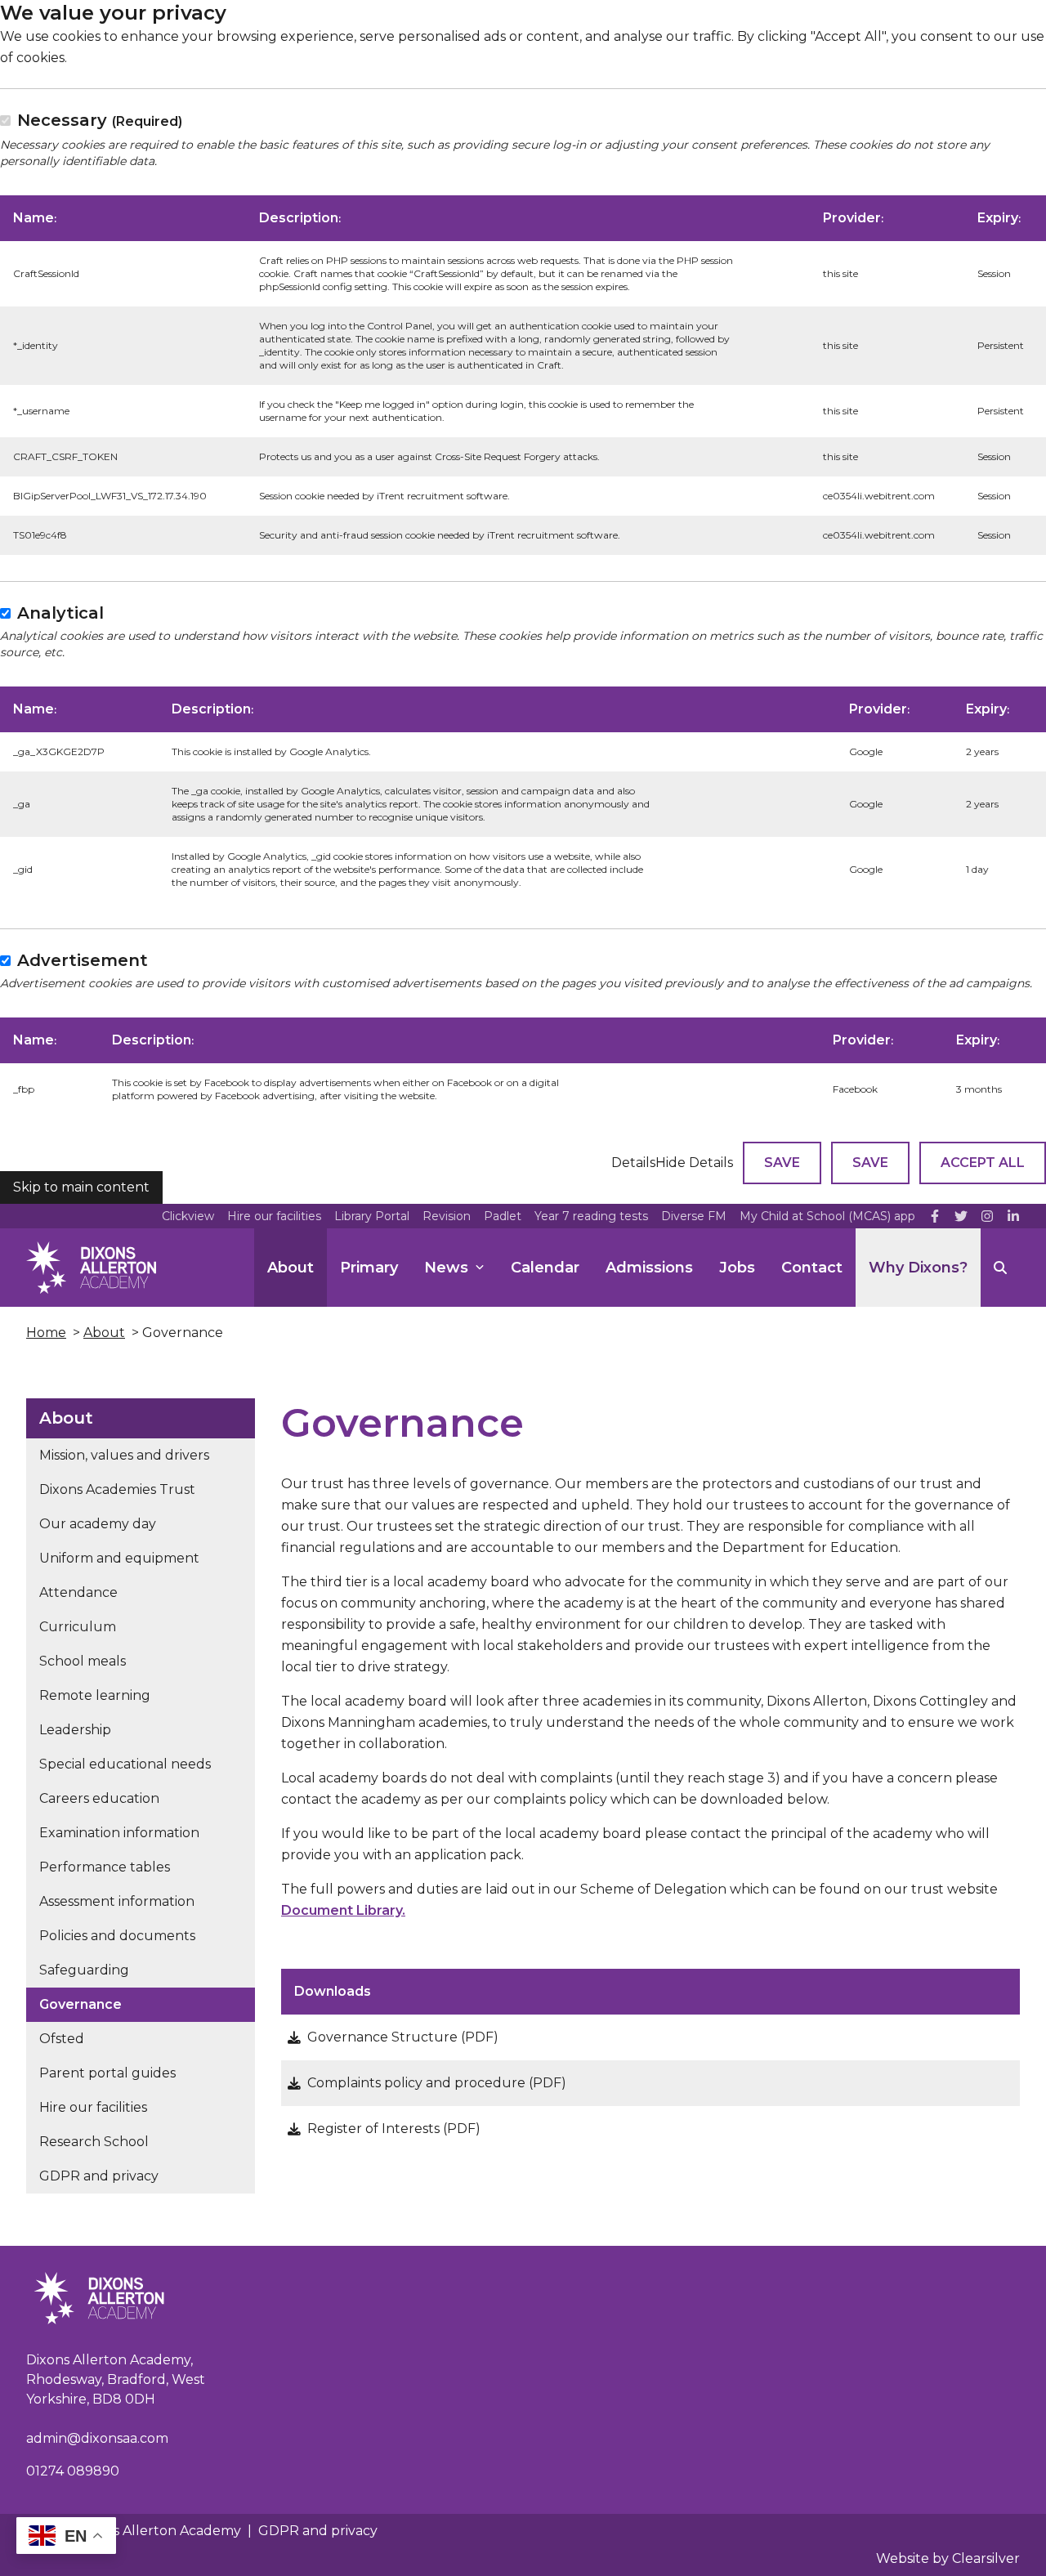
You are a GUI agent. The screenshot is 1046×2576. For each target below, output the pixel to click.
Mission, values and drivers (124, 1455)
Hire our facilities (274, 1216)
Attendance (78, 1592)
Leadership (75, 1730)
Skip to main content (81, 1187)
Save (782, 1163)
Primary (369, 1268)
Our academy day (98, 1524)
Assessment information (117, 1901)
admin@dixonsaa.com (97, 2438)
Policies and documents (117, 1936)
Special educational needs (125, 1764)
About (291, 1268)
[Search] (1000, 1268)
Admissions (649, 1268)
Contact (812, 1268)
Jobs (737, 1268)
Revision (447, 1216)
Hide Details (694, 1163)
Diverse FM (694, 1216)
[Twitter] (961, 1216)
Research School (94, 2142)
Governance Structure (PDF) (403, 2037)
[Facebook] (935, 1216)
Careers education (99, 1798)
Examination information (119, 1833)
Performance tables (105, 1867)
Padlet (503, 1216)
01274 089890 (73, 2471)
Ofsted (62, 2039)
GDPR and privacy (99, 2176)
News (446, 1268)
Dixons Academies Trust (117, 1489)
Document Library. (343, 1910)
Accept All (983, 1163)
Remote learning (95, 1695)
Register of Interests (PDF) (394, 2129)
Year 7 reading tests (591, 1216)
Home (46, 1333)
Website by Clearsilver (948, 2558)
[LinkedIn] (1013, 1216)
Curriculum (78, 1627)
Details (633, 1163)
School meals (83, 1661)
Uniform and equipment (119, 1558)
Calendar (545, 1268)
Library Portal (372, 1216)
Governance (80, 2004)
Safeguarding (84, 1970)
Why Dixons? (918, 1268)
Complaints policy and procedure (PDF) (437, 2083)
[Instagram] (987, 1216)
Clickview (188, 1216)
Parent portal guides (107, 2073)
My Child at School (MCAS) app (827, 1216)
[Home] (91, 1268)
